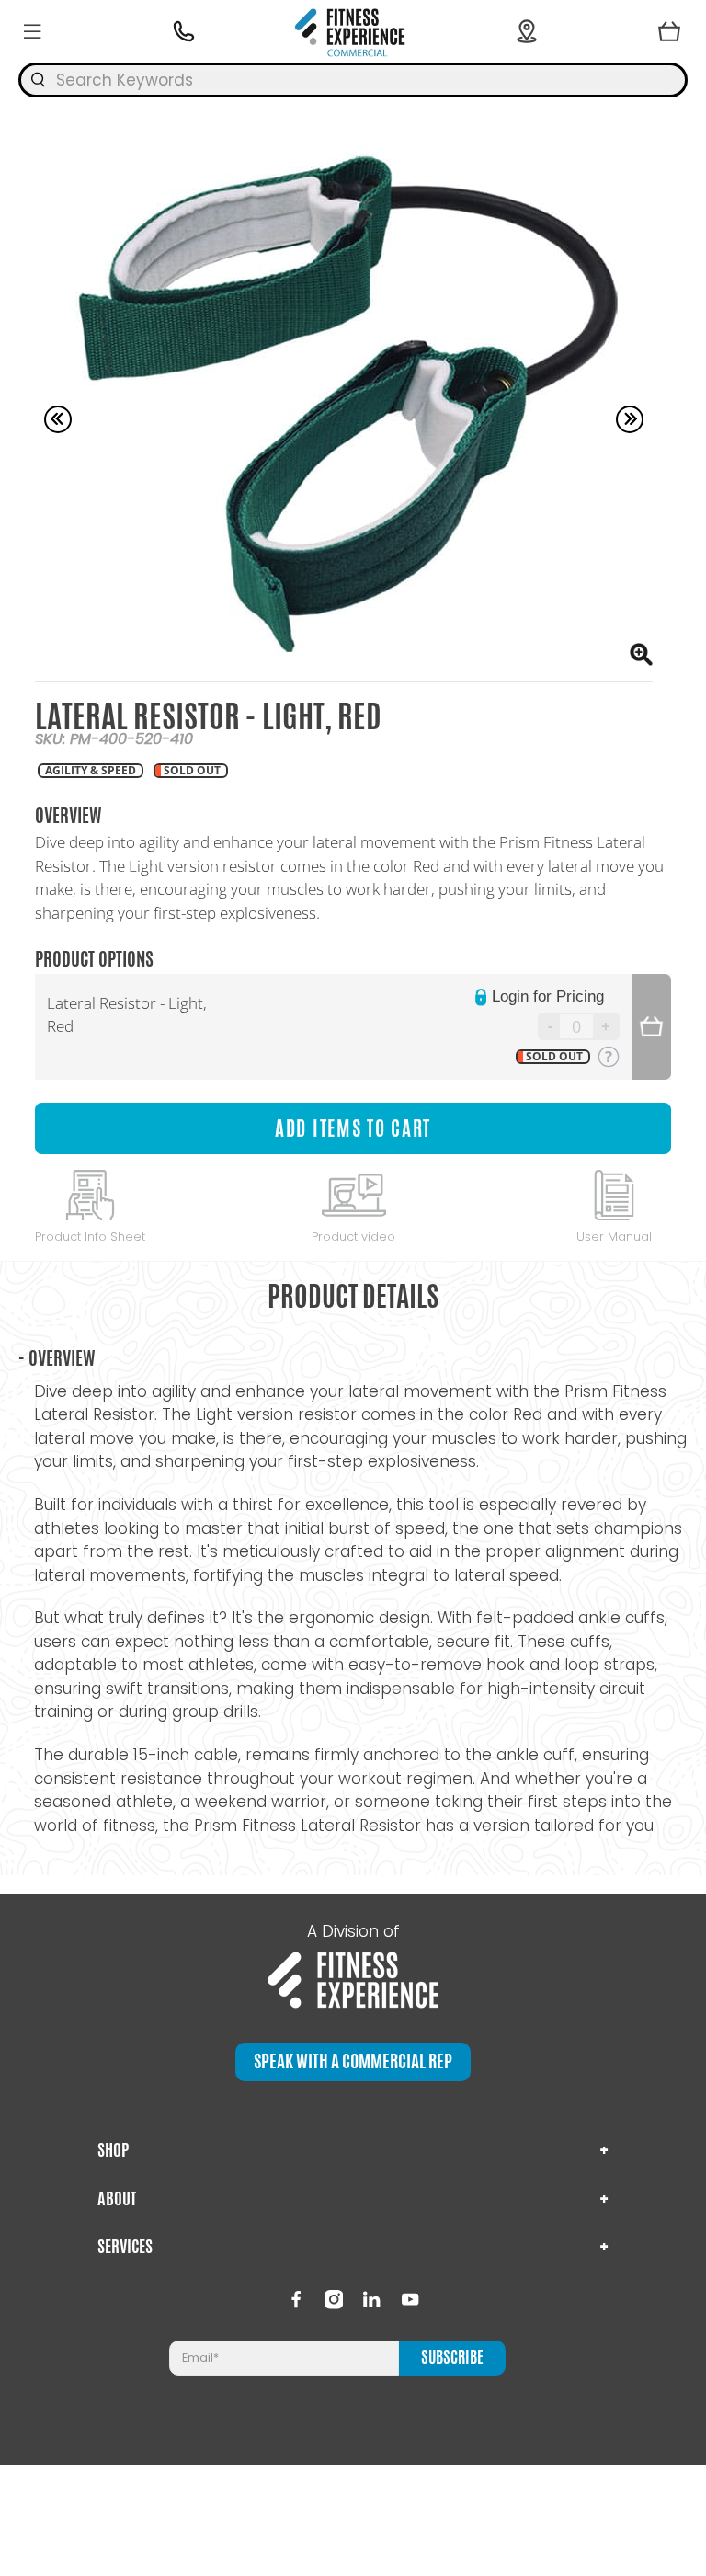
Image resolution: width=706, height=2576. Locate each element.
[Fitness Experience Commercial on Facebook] (296, 2299)
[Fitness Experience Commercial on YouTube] (410, 2299)
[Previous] (58, 419)
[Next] (630, 419)
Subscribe (452, 2357)
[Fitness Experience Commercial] (353, 31)
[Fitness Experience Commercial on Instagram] (334, 2299)
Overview (57, 1358)
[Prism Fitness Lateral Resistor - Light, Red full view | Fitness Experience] (343, 406)
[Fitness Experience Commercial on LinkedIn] (371, 2299)
